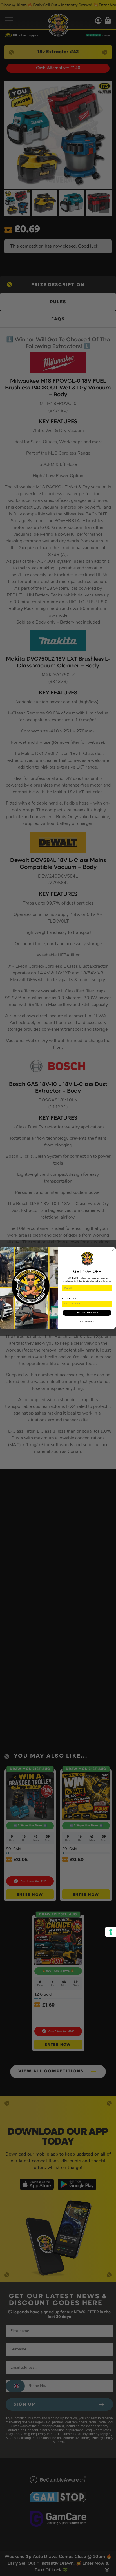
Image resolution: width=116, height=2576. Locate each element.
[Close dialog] (113, 1250)
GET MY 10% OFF (87, 1313)
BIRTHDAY (69, 1298)
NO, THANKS (87, 1322)
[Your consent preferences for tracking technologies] (111, 1932)
